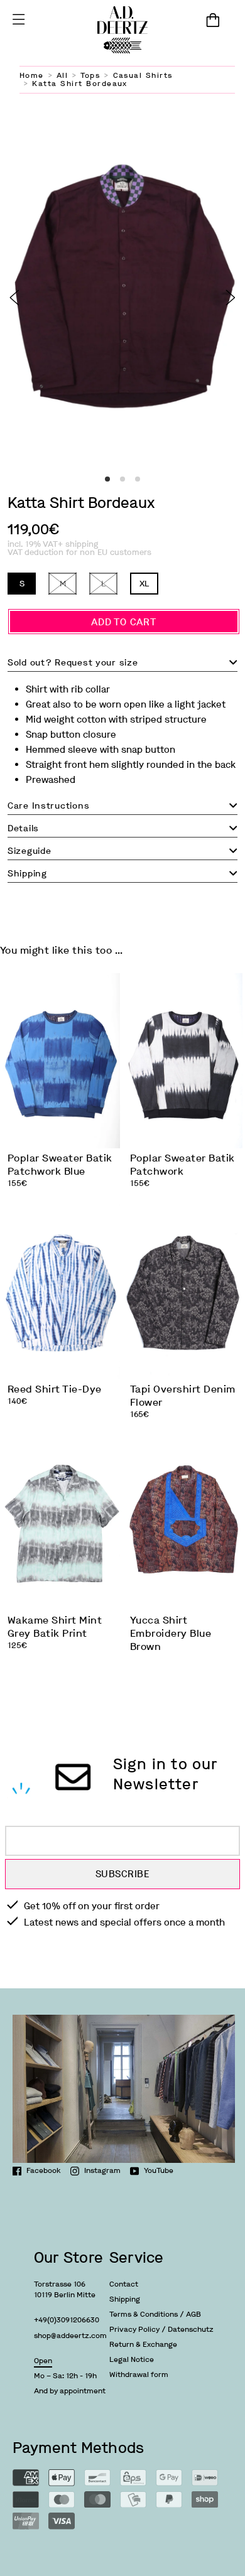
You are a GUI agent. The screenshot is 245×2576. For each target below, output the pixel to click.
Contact (124, 2284)
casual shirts (143, 75)
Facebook (44, 2170)
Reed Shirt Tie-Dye (55, 1389)
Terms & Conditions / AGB (155, 2314)
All (62, 75)
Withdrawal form (139, 2374)
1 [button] (107, 479)
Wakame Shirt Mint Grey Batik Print (55, 1627)
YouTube (159, 2170)
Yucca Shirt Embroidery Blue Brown (171, 1633)
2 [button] (122, 479)
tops (90, 75)
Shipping (125, 2299)
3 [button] (138, 479)
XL (144, 584)
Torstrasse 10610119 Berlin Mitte (65, 2289)
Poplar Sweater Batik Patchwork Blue (60, 1165)
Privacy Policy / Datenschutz (161, 2329)
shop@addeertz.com (70, 2336)
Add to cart (123, 622)
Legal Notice (132, 2359)
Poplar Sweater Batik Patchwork (182, 1165)
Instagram (102, 2170)
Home (32, 75)
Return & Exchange (143, 2344)
